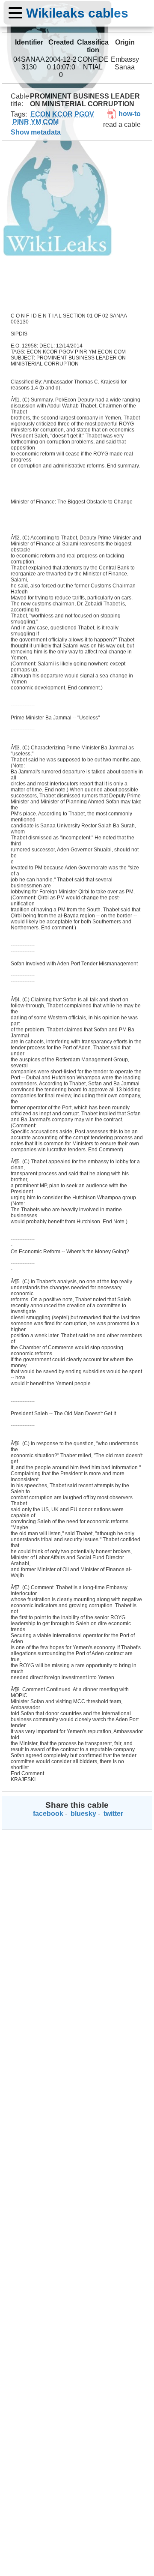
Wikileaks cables (77, 13)
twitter (113, 1814)
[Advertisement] (77, 222)
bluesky (83, 1814)
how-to (129, 114)
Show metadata (36, 132)
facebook (47, 1814)
